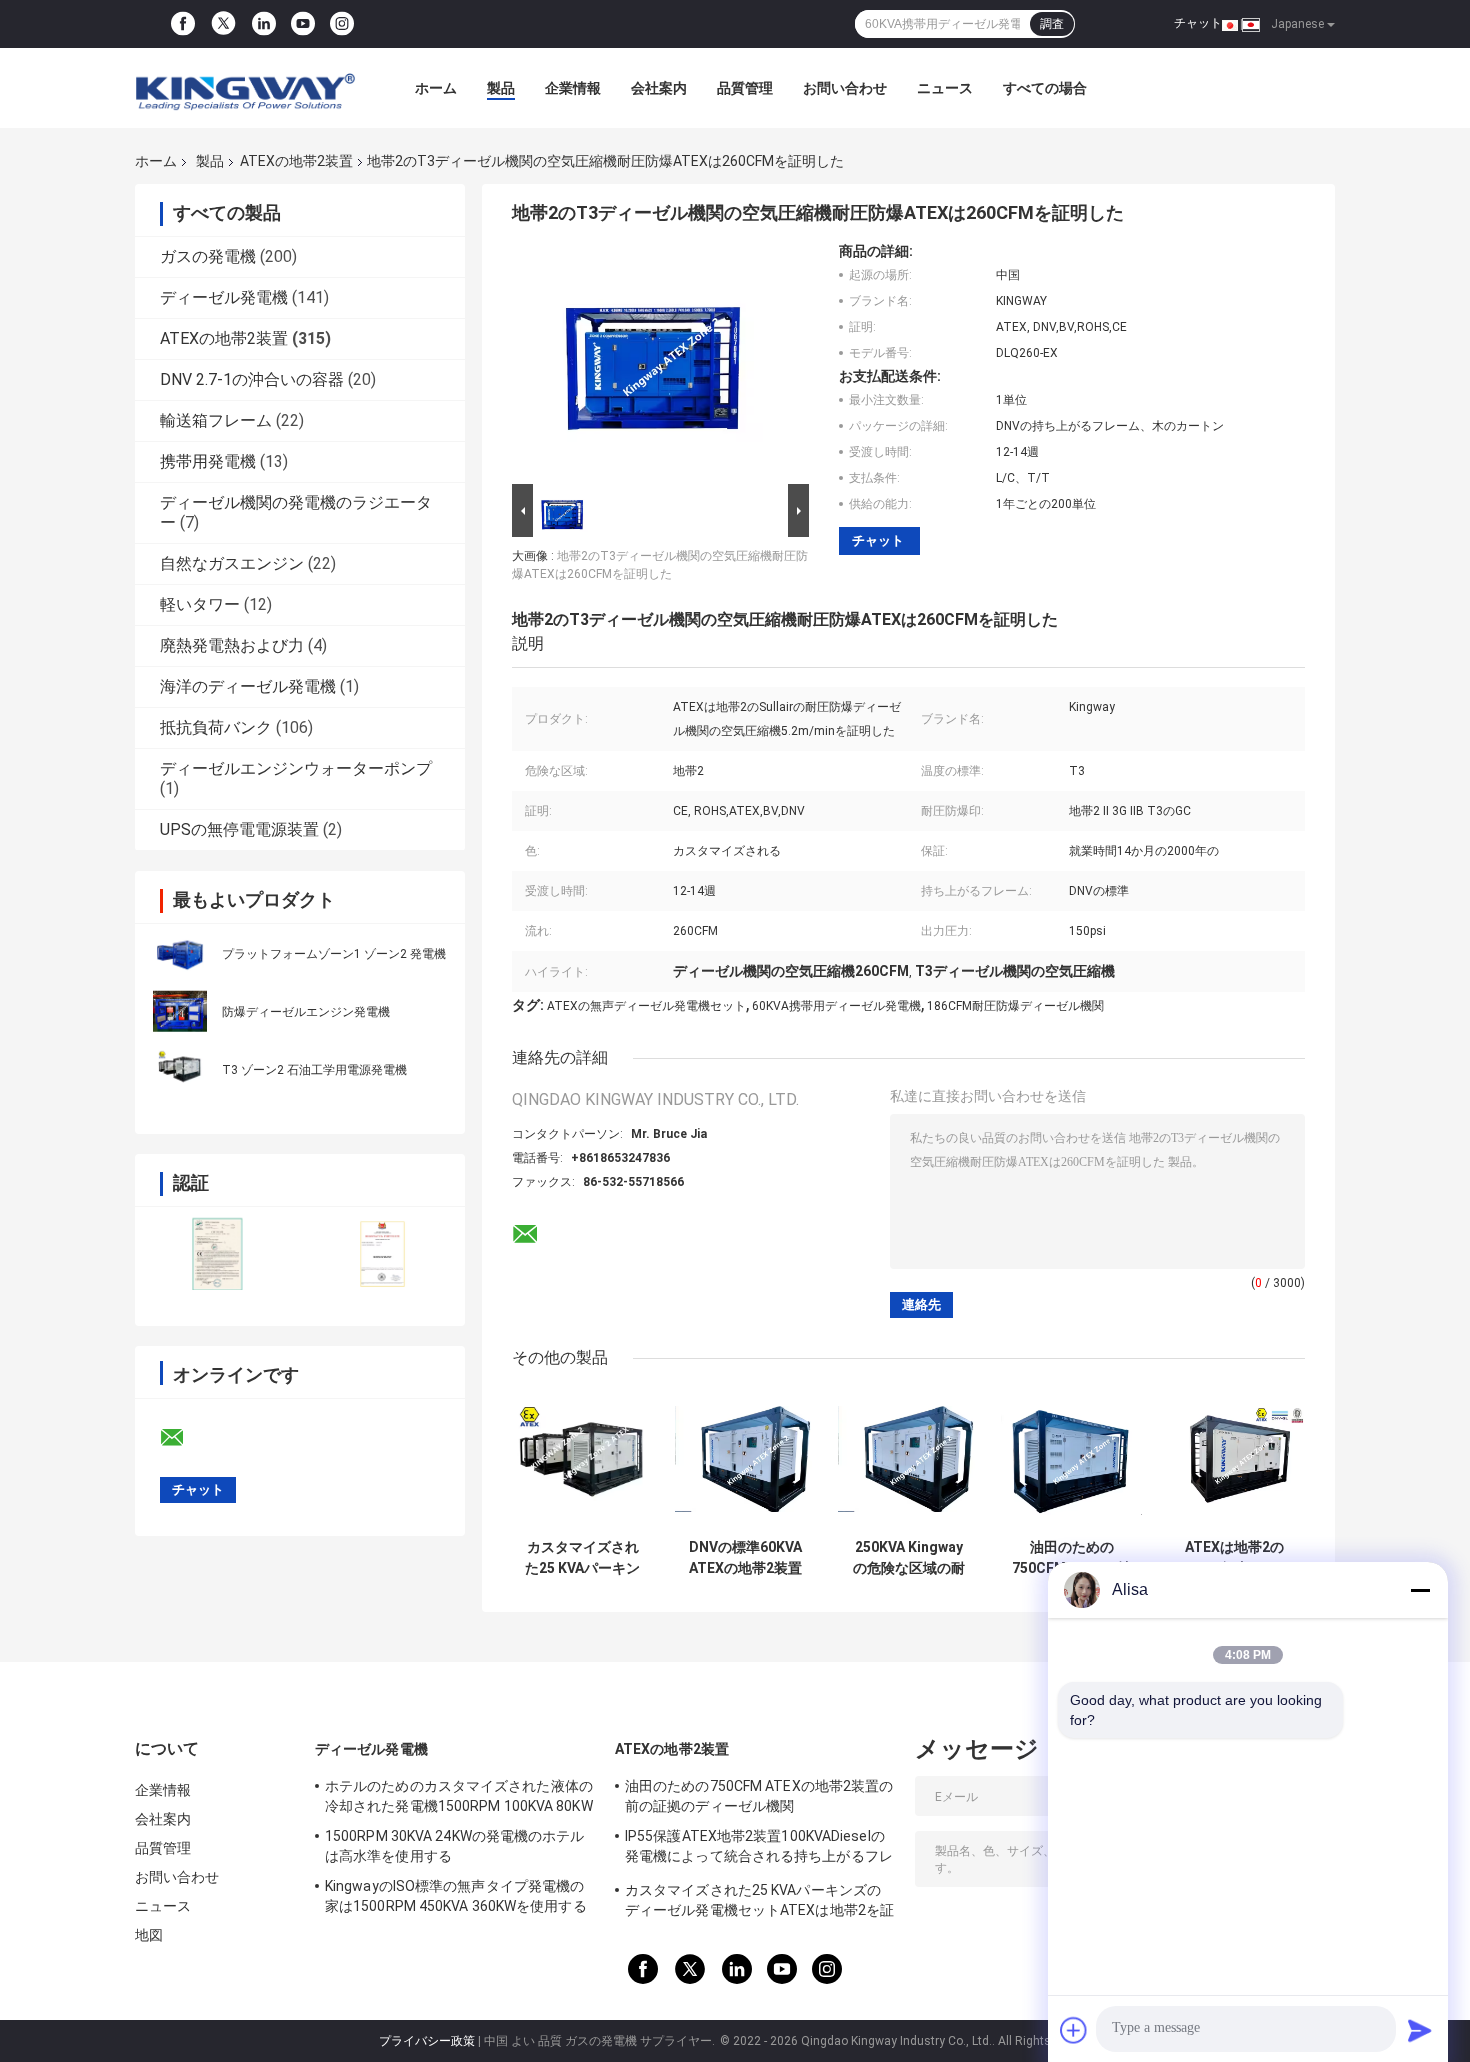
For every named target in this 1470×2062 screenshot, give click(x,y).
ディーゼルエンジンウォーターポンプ (296, 768)
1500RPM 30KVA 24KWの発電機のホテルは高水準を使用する (455, 1846)
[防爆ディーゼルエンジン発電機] (180, 1011)
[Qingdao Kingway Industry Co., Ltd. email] (185, 1438)
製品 (501, 88)
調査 (1052, 24)
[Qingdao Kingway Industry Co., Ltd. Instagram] (342, 24)
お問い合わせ (845, 88)
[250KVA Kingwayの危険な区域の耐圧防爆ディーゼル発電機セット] (908, 1458)
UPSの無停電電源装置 (239, 829)
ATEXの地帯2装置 (296, 161)
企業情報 (573, 88)
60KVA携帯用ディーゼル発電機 (836, 1006)
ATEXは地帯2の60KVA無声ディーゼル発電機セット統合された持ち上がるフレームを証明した (1235, 1558)
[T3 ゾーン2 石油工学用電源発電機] (180, 1069)
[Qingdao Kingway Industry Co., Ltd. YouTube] (303, 24)
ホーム (436, 88)
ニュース (945, 88)
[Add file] (1074, 2030)
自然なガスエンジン (232, 563)
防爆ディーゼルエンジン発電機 (306, 1012)
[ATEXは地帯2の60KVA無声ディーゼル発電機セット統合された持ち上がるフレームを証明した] (1234, 1458)
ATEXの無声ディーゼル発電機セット (646, 1006)
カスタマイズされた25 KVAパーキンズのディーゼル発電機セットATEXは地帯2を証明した (582, 1558)
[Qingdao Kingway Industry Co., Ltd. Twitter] (223, 24)
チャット (1198, 23)
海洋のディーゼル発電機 (248, 686)
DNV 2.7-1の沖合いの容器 (252, 379)
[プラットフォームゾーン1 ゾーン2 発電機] (180, 953)
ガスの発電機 (208, 256)
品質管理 (745, 88)
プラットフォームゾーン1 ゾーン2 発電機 (334, 954)
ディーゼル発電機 (224, 297)
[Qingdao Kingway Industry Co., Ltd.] (245, 88)
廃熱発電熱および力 (232, 645)
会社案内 (659, 88)
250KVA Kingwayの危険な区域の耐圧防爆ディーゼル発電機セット (909, 1558)
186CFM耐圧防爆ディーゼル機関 (1015, 1006)
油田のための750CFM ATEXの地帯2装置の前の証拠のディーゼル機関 (1072, 1558)
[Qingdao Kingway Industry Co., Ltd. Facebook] (183, 24)
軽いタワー (200, 604)
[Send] (1420, 2030)
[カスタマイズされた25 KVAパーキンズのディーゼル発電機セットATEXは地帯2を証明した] (582, 1458)
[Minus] (1420, 1590)
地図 (149, 1935)
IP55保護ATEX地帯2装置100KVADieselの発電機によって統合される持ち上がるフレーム (759, 1849)
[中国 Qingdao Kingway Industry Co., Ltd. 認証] (217, 1253)
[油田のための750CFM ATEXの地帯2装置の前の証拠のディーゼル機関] (1071, 1458)
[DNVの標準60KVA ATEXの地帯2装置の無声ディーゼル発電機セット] (745, 1458)
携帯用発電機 (208, 461)
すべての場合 (1045, 88)
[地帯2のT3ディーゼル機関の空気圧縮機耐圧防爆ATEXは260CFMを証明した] (652, 361)
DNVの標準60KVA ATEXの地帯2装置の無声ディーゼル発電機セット (745, 1558)
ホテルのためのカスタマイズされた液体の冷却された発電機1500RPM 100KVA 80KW (459, 1796)
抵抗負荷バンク (216, 727)
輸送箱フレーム (216, 420)
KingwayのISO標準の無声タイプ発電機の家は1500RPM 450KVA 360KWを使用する (456, 1896)
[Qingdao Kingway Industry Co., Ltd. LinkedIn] (264, 24)
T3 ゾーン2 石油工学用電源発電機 (314, 1070)
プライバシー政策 (427, 2041)
